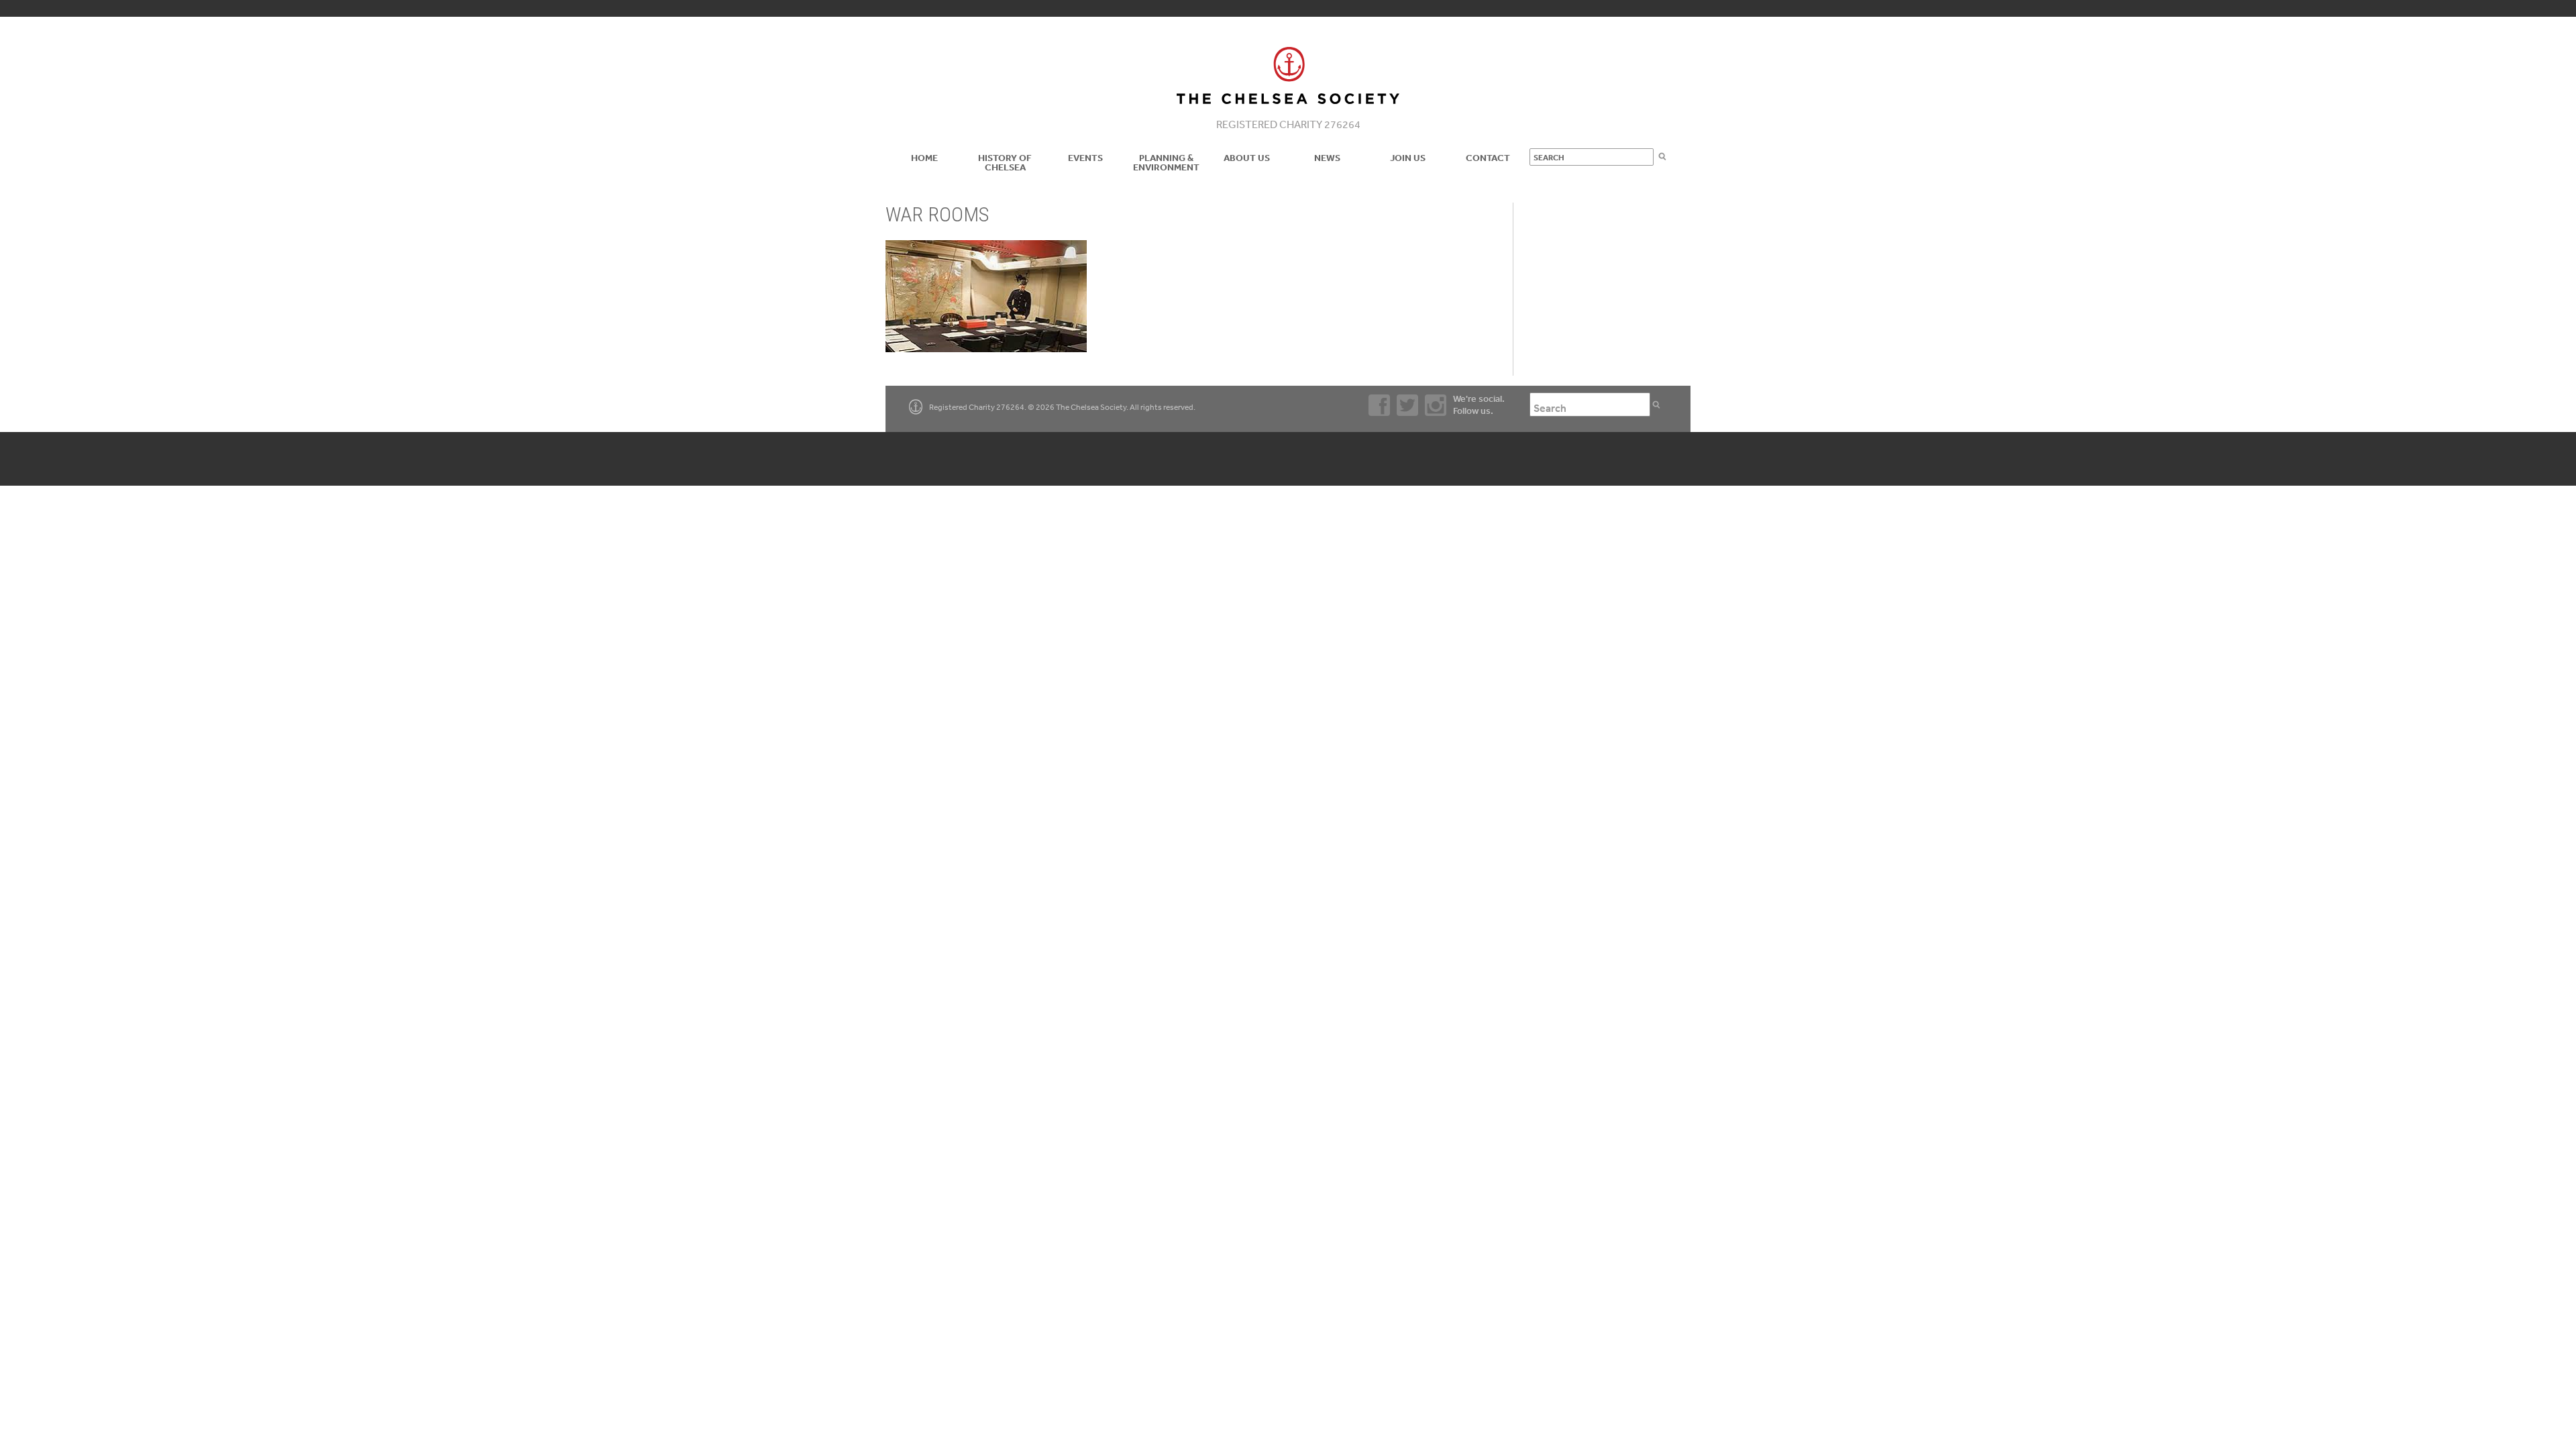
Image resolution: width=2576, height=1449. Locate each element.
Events (1085, 158)
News (1327, 158)
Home (924, 158)
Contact (1488, 158)
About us (1247, 158)
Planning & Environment (1166, 162)
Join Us (1408, 158)
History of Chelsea (1005, 162)
